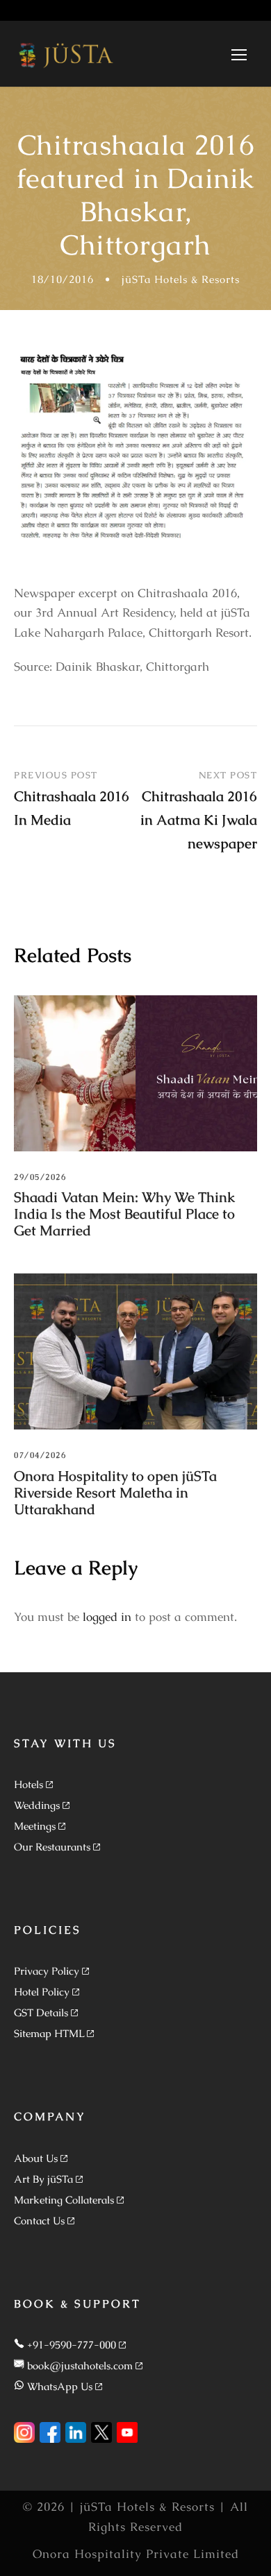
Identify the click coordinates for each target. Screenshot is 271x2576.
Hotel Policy (42, 1992)
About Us (36, 2158)
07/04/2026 (40, 1455)
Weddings (37, 1805)
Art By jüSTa (43, 2179)
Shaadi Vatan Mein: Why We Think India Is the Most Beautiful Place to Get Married (124, 1214)
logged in (107, 1617)
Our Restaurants (52, 1847)
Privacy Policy (47, 1971)
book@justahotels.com (80, 2365)
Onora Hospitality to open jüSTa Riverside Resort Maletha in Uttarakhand (115, 1493)
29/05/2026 (40, 1177)
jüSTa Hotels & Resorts (181, 279)
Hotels (28, 1784)
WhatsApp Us (60, 2386)
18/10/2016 (63, 279)
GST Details (41, 2012)
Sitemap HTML (49, 2033)
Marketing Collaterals (64, 2200)
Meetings (35, 1826)
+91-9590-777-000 (72, 2345)
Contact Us (39, 2221)
